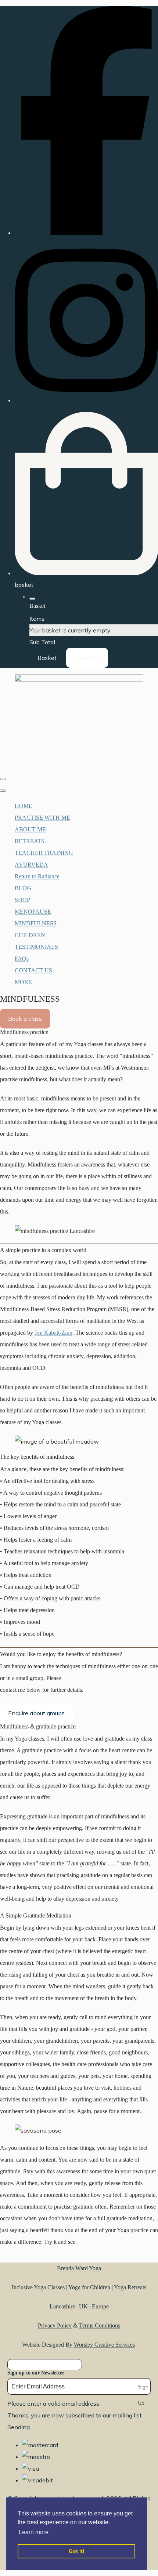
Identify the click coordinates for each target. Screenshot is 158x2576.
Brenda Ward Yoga (79, 2268)
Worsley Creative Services (104, 2345)
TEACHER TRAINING (44, 853)
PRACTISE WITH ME (42, 818)
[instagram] (86, 400)
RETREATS (30, 841)
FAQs (22, 959)
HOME (24, 806)
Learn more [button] (34, 2532)
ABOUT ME (30, 829)
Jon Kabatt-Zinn (53, 1333)
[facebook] (86, 233)
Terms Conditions (100, 2325)
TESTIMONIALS (36, 947)
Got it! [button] (77, 2551)
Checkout (87, 658)
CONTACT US (33, 970)
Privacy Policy (55, 2325)
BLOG (23, 888)
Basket (47, 658)
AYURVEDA (31, 865)
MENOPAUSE (33, 912)
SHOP (22, 900)
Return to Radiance (37, 876)
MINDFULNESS (36, 923)
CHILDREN (30, 935)
